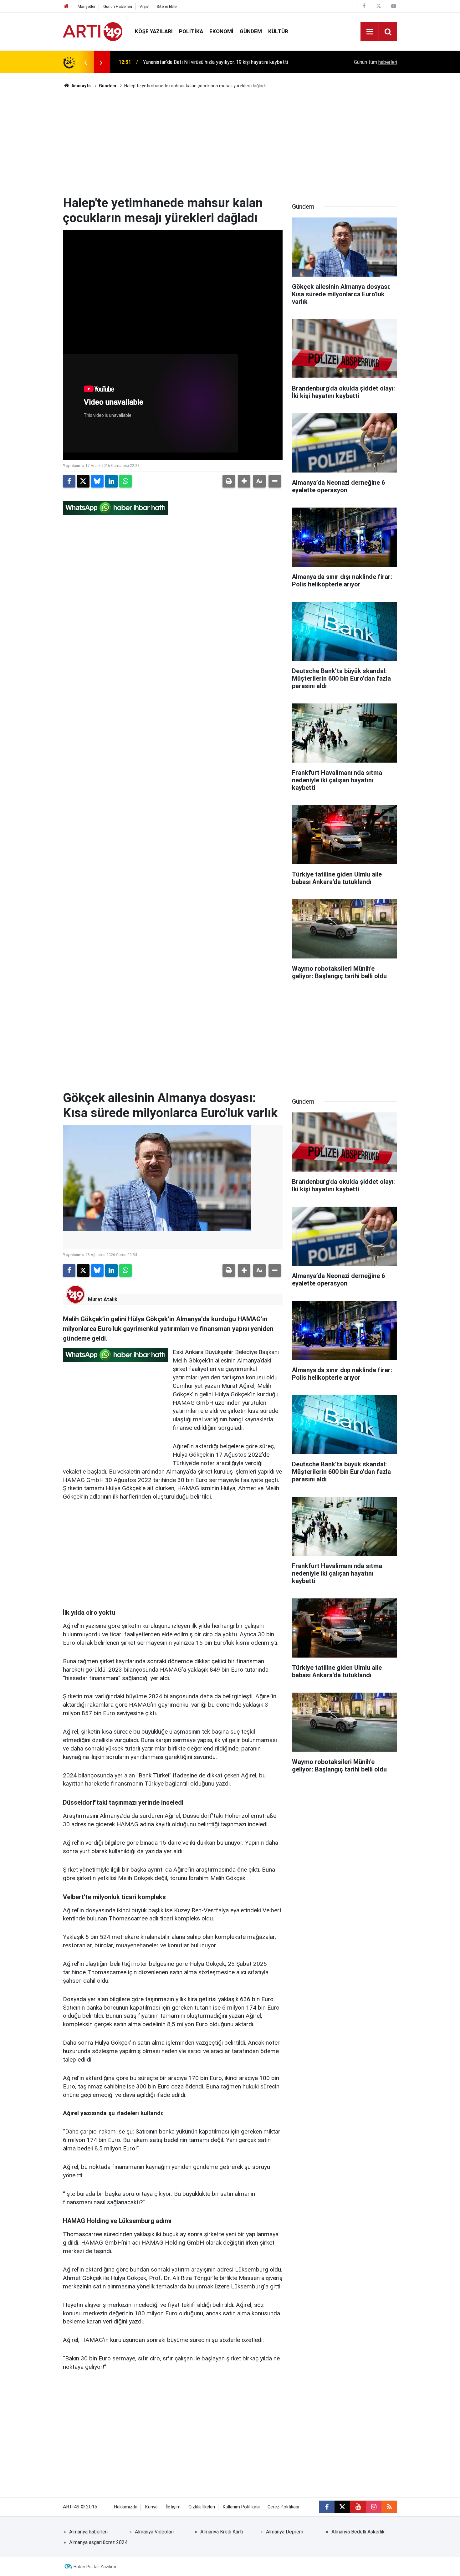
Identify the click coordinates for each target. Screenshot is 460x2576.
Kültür (278, 31)
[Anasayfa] (66, 6)
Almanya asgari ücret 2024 (98, 2542)
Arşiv (144, 6)
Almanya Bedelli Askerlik (358, 2532)
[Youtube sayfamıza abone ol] (358, 2507)
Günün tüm (376, 62)
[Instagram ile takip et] (374, 2507)
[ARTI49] (93, 31)
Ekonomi (221, 31)
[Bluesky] (97, 481)
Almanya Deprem (285, 2532)
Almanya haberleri (88, 2532)
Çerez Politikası (283, 2507)
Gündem (251, 31)
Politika (191, 31)
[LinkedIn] (111, 481)
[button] (244, 481)
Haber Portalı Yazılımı (95, 2567)
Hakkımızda (126, 2507)
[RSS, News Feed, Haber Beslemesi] (389, 2507)
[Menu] (370, 32)
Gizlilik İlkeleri (202, 2507)
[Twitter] (83, 481)
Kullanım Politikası (241, 2507)
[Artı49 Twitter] (379, 6)
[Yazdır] (229, 481)
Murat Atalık (103, 1299)
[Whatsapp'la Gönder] (125, 481)
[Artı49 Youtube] (394, 6)
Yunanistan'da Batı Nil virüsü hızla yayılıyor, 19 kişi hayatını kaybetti (215, 62)
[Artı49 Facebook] (364, 6)
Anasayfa (81, 86)
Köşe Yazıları (154, 31)
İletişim (173, 2507)
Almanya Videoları (154, 2532)
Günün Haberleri (118, 6)
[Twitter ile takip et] (342, 2507)
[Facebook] (69, 481)
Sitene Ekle (166, 6)
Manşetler (87, 6)
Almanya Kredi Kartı (222, 2532)
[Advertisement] (230, 142)
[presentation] (85, 62)
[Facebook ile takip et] (327, 2507)
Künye (151, 2507)
